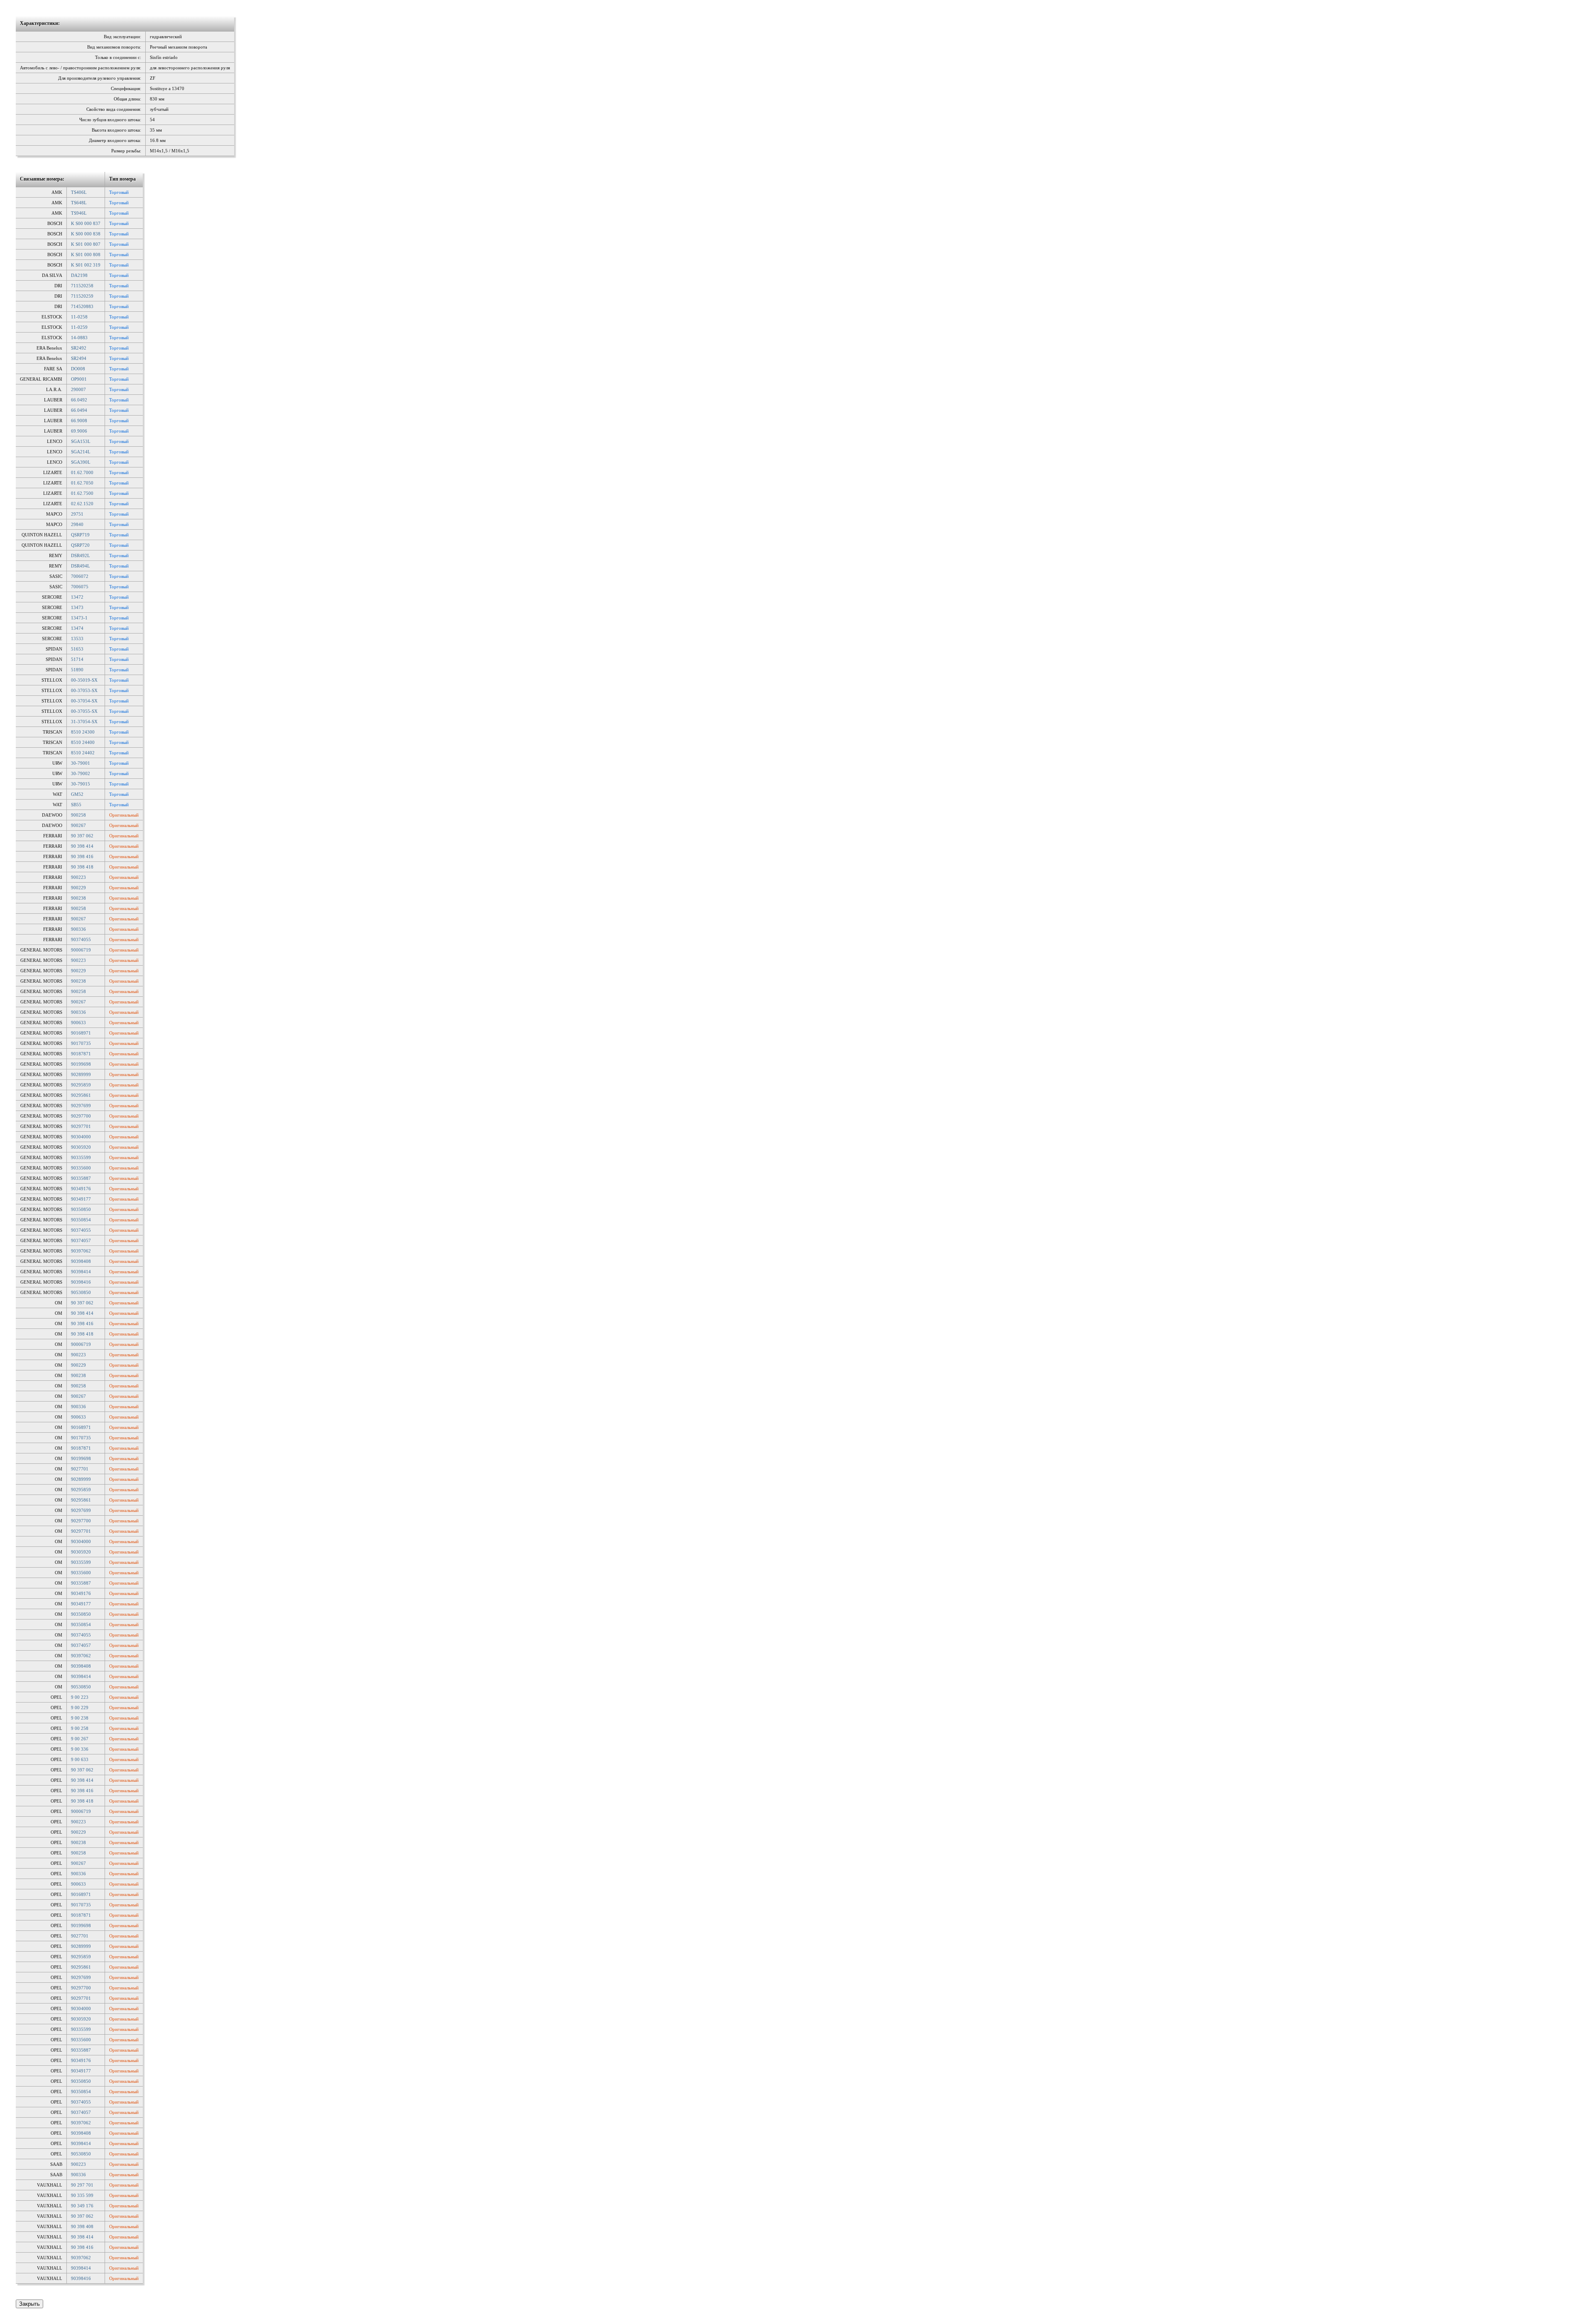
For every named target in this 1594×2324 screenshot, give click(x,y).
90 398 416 (82, 856)
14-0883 (79, 338)
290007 (78, 389)
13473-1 (79, 618)
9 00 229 (80, 1708)
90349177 (81, 1199)
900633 (78, 1023)
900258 (78, 815)
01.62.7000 (82, 472)
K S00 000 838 (86, 234)
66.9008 (79, 421)
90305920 (81, 1147)
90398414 (81, 1272)
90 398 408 (82, 2226)
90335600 (81, 1168)
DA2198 (79, 275)
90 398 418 (82, 867)
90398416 (81, 1282)
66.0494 (79, 410)
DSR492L (81, 555)
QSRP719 (80, 535)
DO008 (78, 369)
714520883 (82, 306)
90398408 (81, 1261)
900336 (78, 929)
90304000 (81, 1137)
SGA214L (81, 452)
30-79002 (81, 773)
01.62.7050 (82, 483)
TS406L (79, 192)
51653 (77, 649)
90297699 (81, 1106)
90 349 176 (82, 2206)
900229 (78, 888)
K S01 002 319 (86, 265)
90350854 (81, 1220)
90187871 (81, 1054)
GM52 (77, 794)
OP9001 (79, 379)
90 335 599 (82, 2195)
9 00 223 (80, 1697)
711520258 (82, 286)
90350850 (81, 1209)
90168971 (81, 1033)
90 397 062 (82, 836)
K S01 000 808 (86, 254)
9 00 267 (80, 1739)
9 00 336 (80, 1749)
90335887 (81, 1178)
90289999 (81, 1074)
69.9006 (79, 431)
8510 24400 (83, 742)
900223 (78, 877)
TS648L (79, 203)
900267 (78, 825)
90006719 (81, 950)
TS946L (79, 213)
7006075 (80, 587)
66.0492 (79, 400)
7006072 (80, 576)
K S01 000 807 (86, 244)
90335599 (81, 1157)
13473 (77, 607)
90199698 (81, 1064)
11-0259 (79, 327)
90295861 (81, 1095)
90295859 (81, 1085)
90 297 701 (82, 2185)
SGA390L (81, 462)
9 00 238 (80, 1718)
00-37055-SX (84, 711)
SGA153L (81, 441)
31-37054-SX (84, 722)
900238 (78, 898)
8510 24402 (83, 753)
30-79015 (81, 784)
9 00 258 (80, 1728)
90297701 (81, 1126)
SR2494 (79, 358)
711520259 (82, 296)
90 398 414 (82, 846)
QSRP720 (80, 545)
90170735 (81, 1043)
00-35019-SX (84, 680)
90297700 (81, 1116)
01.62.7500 (82, 493)
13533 (77, 638)
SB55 (76, 805)
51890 (77, 670)
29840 (77, 524)
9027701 (80, 1469)
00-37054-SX (84, 701)
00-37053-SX (84, 690)
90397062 (81, 1251)
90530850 (81, 1292)
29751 (77, 514)
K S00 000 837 (86, 223)
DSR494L (81, 566)
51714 (77, 659)
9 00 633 (80, 1759)
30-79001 (81, 763)
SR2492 (79, 348)
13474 (77, 628)
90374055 (81, 939)
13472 (77, 597)
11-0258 (79, 317)
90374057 (81, 1240)
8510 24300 (83, 732)
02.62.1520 (82, 504)
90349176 (81, 1189)
